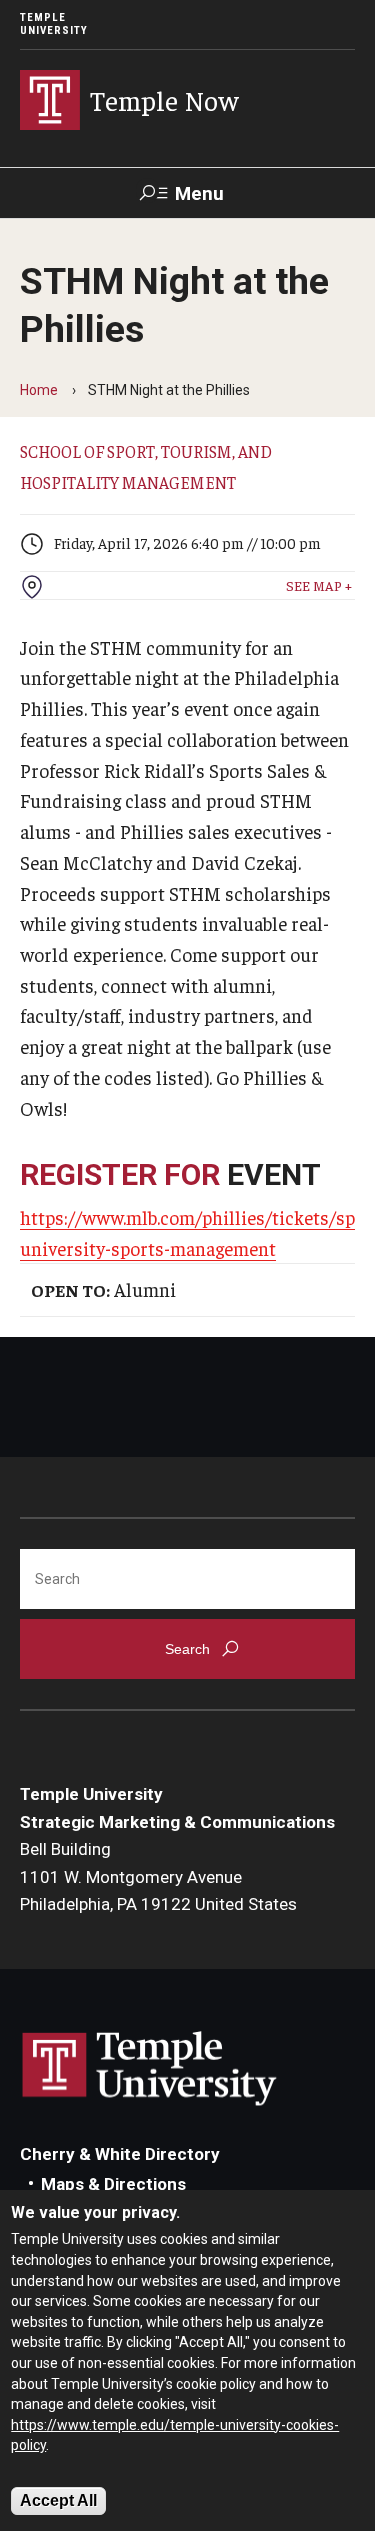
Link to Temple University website (150, 2069)
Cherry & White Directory (120, 2154)
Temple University (54, 24)
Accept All (58, 2500)
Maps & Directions (113, 2184)
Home (39, 390)
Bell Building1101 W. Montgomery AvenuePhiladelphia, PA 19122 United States (158, 1876)
